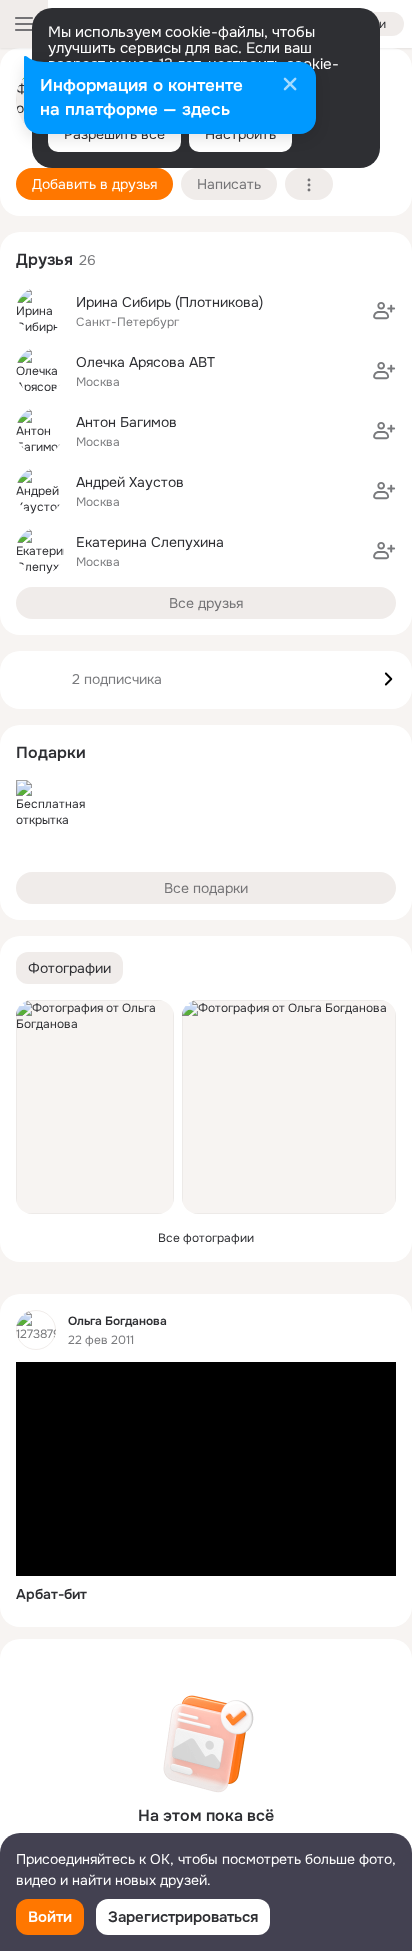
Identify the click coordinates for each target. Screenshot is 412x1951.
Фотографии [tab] (69, 968)
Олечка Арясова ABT (145, 362)
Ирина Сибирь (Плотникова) (169, 302)
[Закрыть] (290, 86)
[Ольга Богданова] (36, 1330)
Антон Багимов (126, 422)
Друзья (44, 259)
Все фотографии (206, 1238)
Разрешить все (114, 134)
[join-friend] (384, 311)
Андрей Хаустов (130, 482)
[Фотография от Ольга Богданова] (95, 1107)
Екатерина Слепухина (150, 542)
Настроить (240, 134)
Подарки (51, 752)
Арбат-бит (51, 1594)
